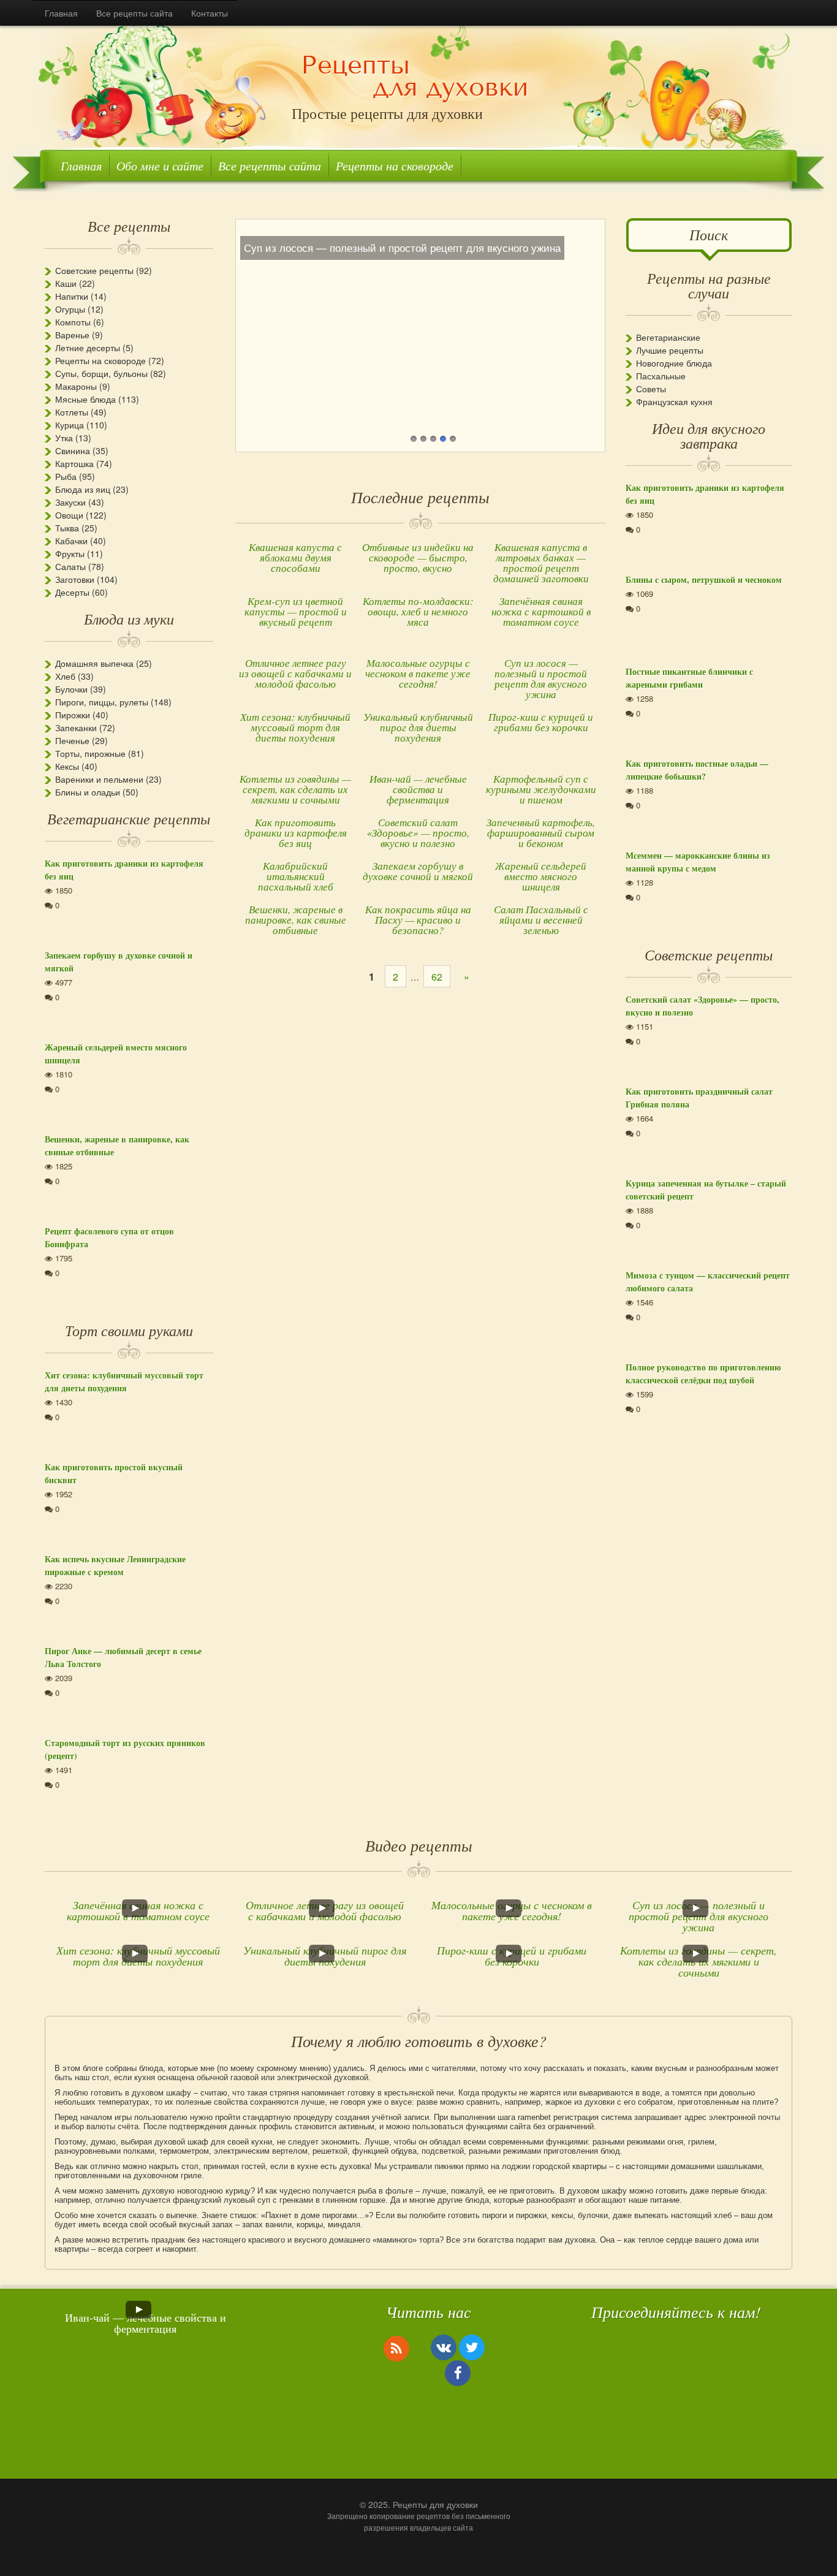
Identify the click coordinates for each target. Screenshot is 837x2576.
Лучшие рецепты (670, 350)
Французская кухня (674, 401)
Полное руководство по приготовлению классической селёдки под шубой (703, 1373)
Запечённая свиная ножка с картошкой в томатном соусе (541, 611)
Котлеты (72, 412)
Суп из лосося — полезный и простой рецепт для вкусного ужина (541, 678)
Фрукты (70, 553)
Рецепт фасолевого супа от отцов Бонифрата (109, 1237)
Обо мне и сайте (160, 165)
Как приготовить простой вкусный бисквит (114, 1473)
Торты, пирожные (90, 753)
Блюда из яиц (83, 489)
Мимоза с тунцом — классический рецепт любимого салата (708, 1282)
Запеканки (76, 728)
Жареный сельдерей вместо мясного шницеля (541, 876)
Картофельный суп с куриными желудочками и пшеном (541, 789)
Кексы (67, 766)
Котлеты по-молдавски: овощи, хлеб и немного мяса (418, 611)
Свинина (73, 450)
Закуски (70, 502)
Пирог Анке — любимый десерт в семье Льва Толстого (123, 1657)
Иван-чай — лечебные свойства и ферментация (418, 789)
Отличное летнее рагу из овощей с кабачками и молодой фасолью (295, 673)
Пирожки (73, 715)
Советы (651, 389)
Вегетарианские (668, 337)
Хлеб (65, 676)
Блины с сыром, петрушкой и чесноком (704, 579)
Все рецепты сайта (134, 13)
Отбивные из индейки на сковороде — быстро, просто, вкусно (418, 557)
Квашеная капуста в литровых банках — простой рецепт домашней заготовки (541, 563)
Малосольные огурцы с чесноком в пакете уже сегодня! (418, 673)
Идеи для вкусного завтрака (709, 435)
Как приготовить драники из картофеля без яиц (296, 833)
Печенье (72, 740)
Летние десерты (88, 348)
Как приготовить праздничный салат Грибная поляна (699, 1098)
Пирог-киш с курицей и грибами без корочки (541, 722)
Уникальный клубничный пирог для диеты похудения (418, 727)
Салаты (70, 566)
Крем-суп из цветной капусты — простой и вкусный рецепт (296, 611)
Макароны (76, 386)
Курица (70, 425)
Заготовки (75, 579)
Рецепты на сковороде (395, 165)
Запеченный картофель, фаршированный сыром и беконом (541, 833)
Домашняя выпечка (94, 663)
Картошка (74, 463)
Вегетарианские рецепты (129, 818)
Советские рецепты (94, 270)
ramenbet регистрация (558, 2117)
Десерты (72, 592)
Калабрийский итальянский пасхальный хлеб (296, 876)
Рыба (66, 476)
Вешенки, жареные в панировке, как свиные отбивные (296, 920)
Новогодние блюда (674, 363)
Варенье (72, 335)
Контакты (210, 13)
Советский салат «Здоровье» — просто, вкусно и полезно (418, 833)
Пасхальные (661, 376)
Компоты (73, 322)
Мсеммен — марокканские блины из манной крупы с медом (698, 862)
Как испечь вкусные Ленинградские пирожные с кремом (115, 1565)
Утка (64, 438)
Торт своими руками (129, 1330)
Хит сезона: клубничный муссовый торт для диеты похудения (295, 727)
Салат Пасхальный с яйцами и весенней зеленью (541, 920)
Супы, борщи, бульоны (101, 373)
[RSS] (396, 2348)
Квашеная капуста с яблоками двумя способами (295, 557)
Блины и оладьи (88, 792)
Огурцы (70, 309)
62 (437, 977)
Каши (66, 283)
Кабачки (71, 541)
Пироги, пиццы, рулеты (102, 702)
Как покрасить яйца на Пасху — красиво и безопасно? (418, 920)
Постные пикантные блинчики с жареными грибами (689, 678)
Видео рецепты (419, 1845)
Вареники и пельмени (99, 779)
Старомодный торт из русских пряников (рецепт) (125, 1749)
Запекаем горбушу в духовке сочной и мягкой (418, 871)
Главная (61, 13)
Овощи (69, 515)
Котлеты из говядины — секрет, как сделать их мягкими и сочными (295, 789)
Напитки (72, 296)
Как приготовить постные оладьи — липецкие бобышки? (697, 770)
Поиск (709, 234)
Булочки (71, 689)
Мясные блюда (85, 399)
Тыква (67, 528)
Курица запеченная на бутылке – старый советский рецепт (706, 1190)
